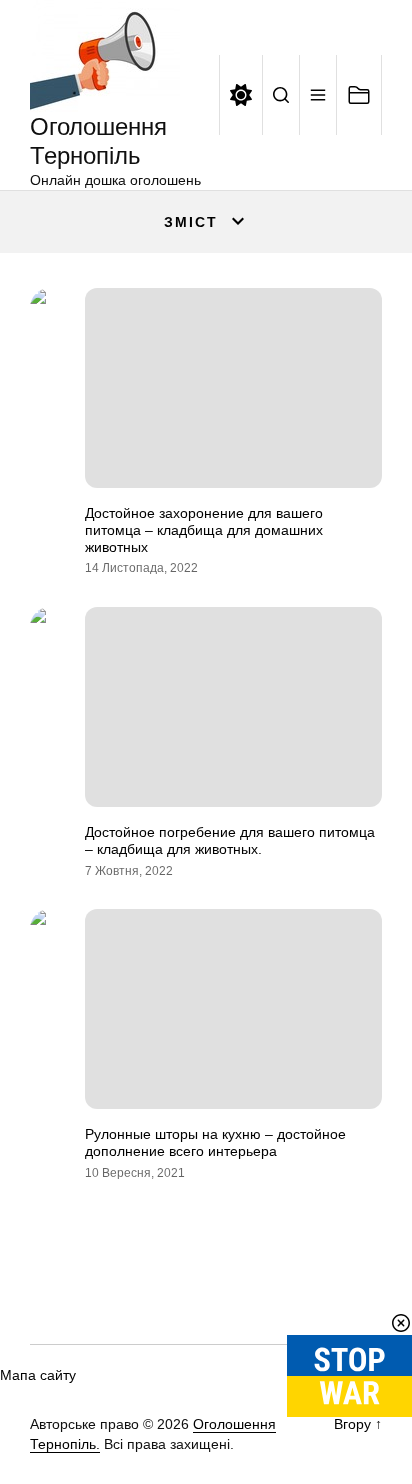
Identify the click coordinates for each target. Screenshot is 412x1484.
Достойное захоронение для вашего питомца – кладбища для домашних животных (204, 530)
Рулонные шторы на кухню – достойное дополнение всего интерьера (215, 1142)
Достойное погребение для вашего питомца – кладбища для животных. (230, 840)
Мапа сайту (38, 1375)
